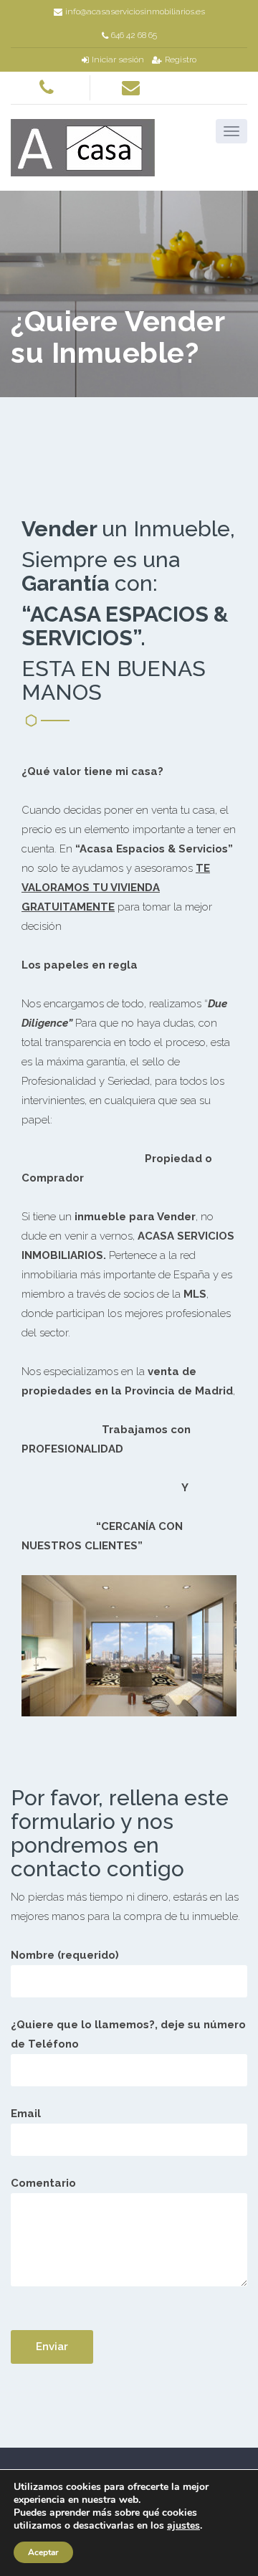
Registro (181, 60)
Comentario (43, 2183)
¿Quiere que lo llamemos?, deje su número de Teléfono (128, 2034)
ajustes (183, 2526)
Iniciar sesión (118, 60)
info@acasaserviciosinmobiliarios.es (135, 11)
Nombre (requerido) (65, 1955)
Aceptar (43, 2552)
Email (26, 2114)
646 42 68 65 (134, 35)
